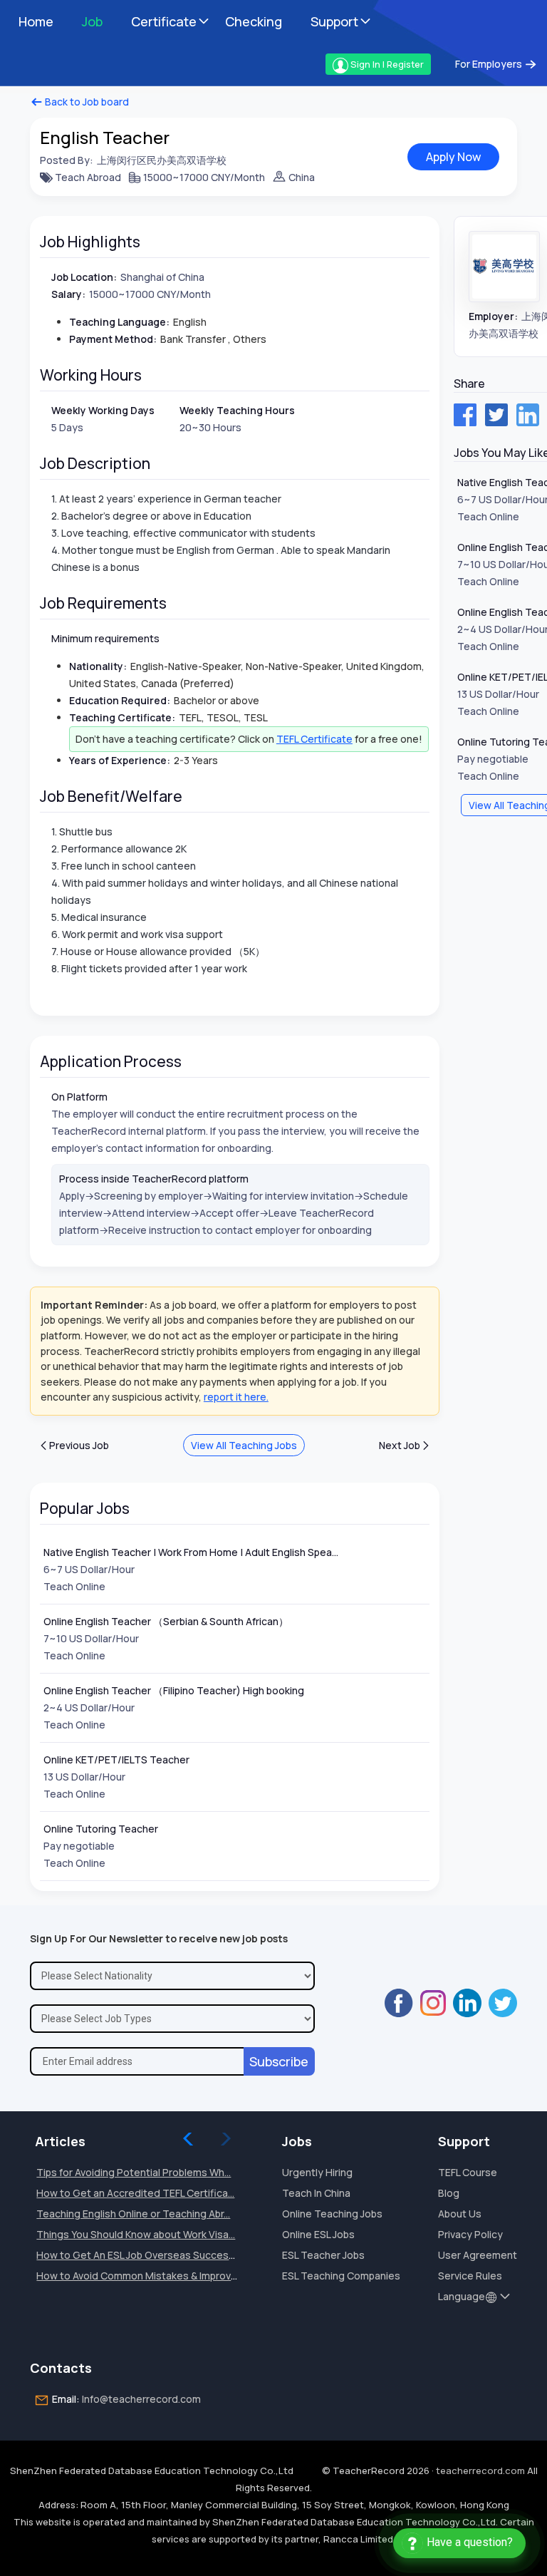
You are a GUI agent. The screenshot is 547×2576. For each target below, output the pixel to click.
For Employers (490, 64)
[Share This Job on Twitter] (496, 415)
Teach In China (316, 2193)
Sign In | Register (386, 64)
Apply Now (453, 157)
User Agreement (478, 2255)
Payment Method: (113, 339)
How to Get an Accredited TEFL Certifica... (135, 2193)
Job (92, 21)
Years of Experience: (120, 760)
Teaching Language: (119, 322)
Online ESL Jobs (318, 2234)
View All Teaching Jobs (244, 1445)
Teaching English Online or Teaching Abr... (133, 2214)
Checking (254, 21)
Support (334, 21)
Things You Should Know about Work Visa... (136, 2234)
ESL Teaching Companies (341, 2276)
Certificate (164, 21)
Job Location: (84, 277)
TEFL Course (468, 2172)
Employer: (493, 316)
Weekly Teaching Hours (237, 410)
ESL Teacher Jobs (323, 2255)
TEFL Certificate (314, 739)
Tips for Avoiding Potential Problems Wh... (134, 2172)
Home (36, 21)
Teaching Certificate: (122, 717)
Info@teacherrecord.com (141, 2399)
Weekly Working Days (103, 410)
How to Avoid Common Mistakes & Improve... (140, 2276)
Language (462, 2296)
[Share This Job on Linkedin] (528, 415)
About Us (460, 2214)
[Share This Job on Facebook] (465, 415)
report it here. (236, 1397)
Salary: (68, 294)
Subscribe (279, 2061)
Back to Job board (86, 102)
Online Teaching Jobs (332, 2214)
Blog (449, 2193)
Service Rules (470, 2276)
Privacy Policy (470, 2234)
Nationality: (98, 666)
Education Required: (120, 700)
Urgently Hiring (317, 2172)
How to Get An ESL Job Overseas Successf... (140, 2255)
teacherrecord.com (480, 2471)
